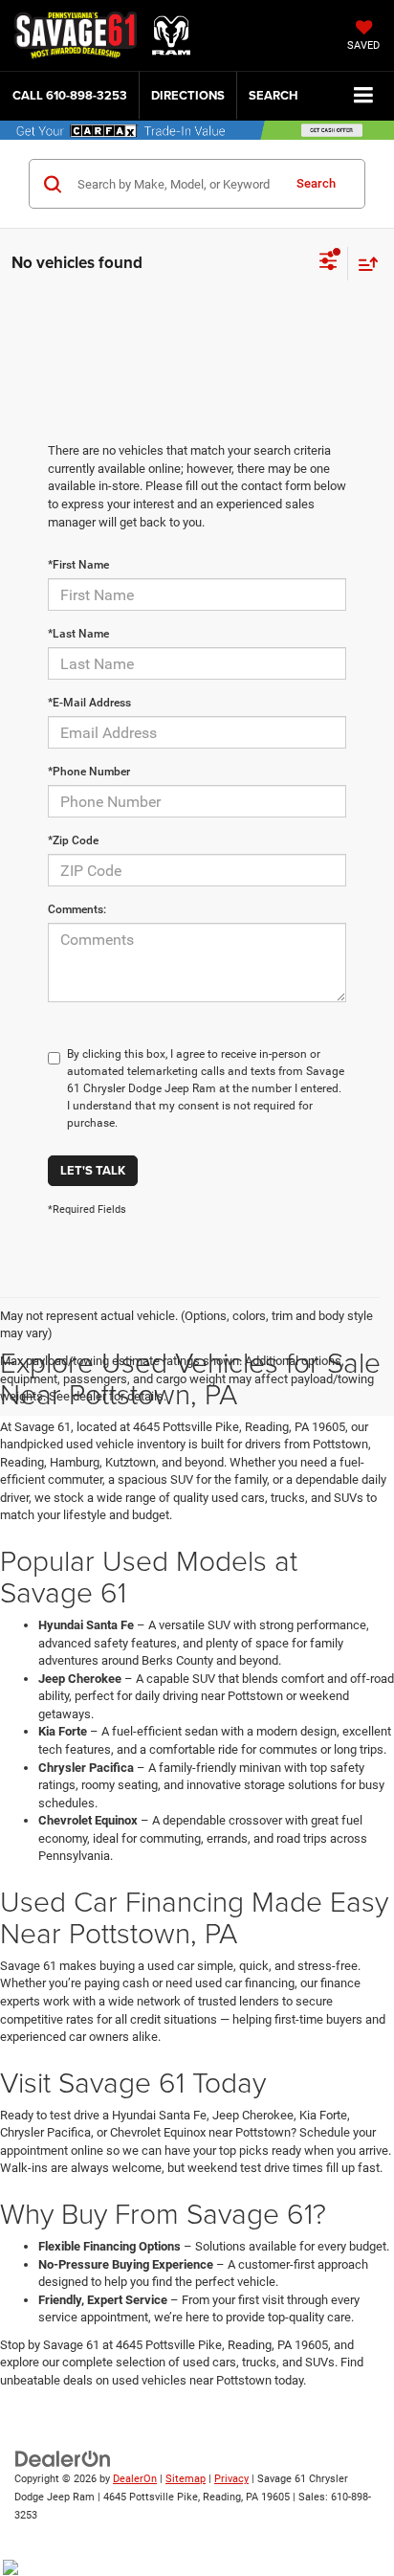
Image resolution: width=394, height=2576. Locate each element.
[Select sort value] (363, 264)
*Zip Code (73, 840)
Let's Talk (93, 1170)
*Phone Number (89, 772)
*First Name (78, 565)
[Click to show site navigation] (364, 96)
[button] (70, 95)
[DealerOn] (63, 2459)
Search (316, 183)
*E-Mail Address (89, 703)
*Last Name (78, 634)
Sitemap (186, 2479)
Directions (188, 95)
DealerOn (135, 2479)
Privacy (231, 2479)
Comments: (77, 909)
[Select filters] (328, 263)
